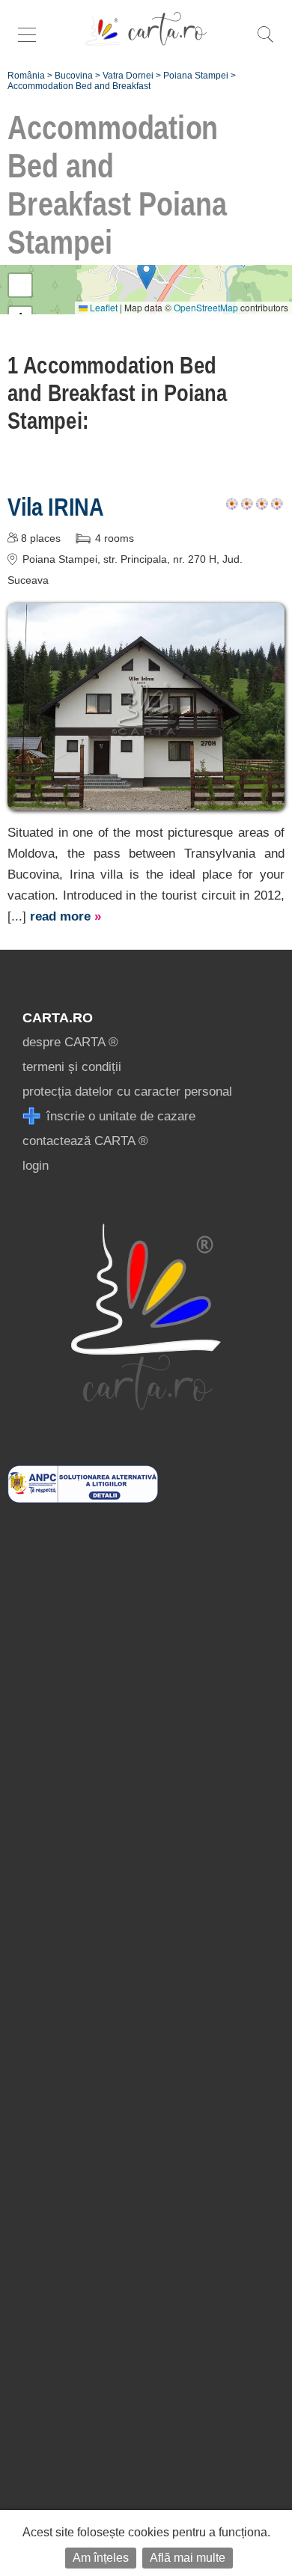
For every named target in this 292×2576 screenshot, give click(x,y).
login (36, 1166)
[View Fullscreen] (20, 285)
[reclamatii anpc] (83, 1499)
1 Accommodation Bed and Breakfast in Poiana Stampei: (118, 393)
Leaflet (103, 307)
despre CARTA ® (70, 1042)
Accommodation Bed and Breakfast (79, 86)
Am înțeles (101, 2558)
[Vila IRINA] (146, 800)
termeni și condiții (72, 1067)
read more (66, 916)
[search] (265, 42)
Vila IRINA (56, 507)
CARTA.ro (58, 1018)
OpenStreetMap (206, 307)
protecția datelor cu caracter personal (127, 1092)
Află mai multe (188, 2558)
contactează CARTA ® (85, 1141)
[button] (146, 274)
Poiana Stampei (196, 76)
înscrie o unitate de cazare (119, 1116)
